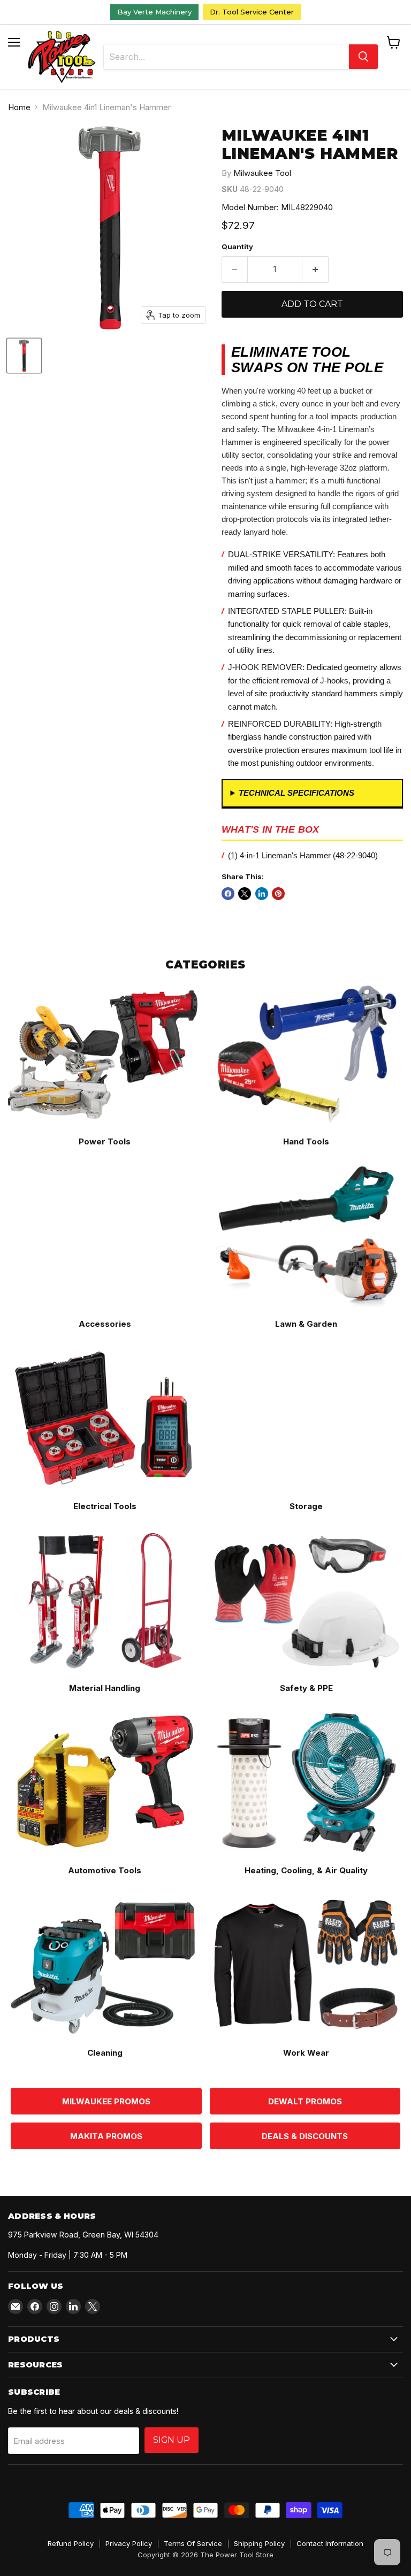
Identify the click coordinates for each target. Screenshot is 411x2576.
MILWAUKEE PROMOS (106, 2101)
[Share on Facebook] (228, 894)
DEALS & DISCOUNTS (305, 2136)
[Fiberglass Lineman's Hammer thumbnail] (24, 356)
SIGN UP (172, 2440)
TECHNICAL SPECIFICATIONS (296, 793)
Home (19, 107)
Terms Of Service (193, 2543)
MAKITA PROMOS (106, 2136)
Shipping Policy (259, 2543)
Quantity (237, 247)
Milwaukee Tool (262, 173)
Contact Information (330, 2543)
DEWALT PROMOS (305, 2101)
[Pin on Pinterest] (278, 894)
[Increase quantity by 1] (315, 270)
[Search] (363, 57)
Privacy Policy (129, 2543)
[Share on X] (245, 894)
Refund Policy (71, 2543)
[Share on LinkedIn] (262, 894)
